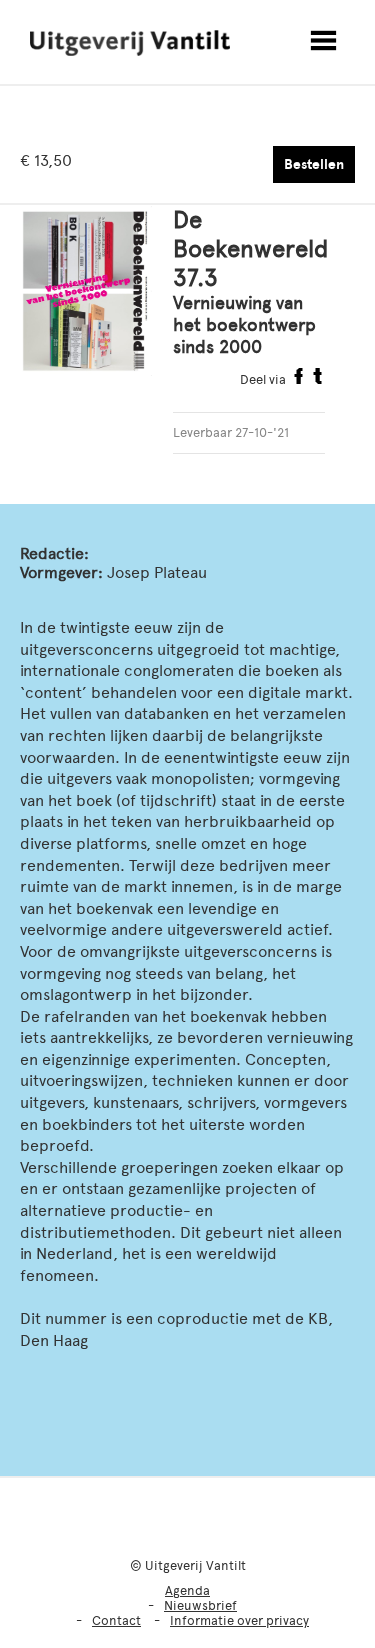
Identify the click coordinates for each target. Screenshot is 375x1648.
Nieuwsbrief (200, 1605)
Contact (116, 1620)
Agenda (187, 1590)
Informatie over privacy (239, 1620)
